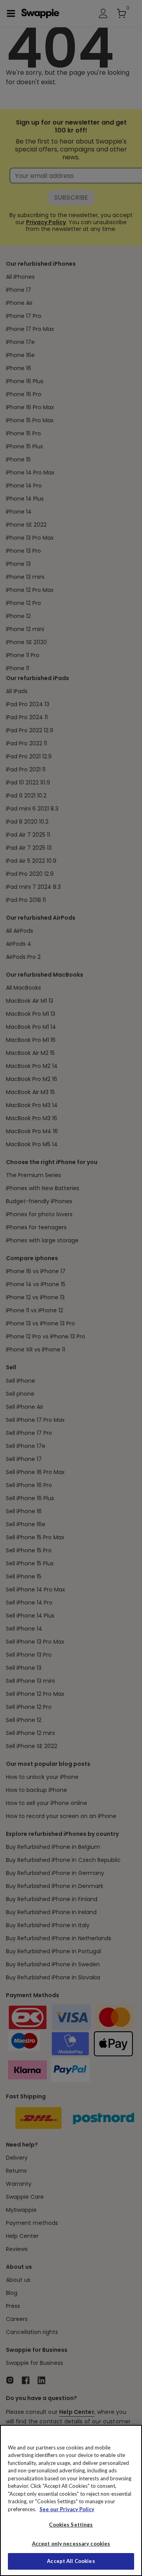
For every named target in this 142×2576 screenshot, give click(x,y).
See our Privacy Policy (67, 2509)
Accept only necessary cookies (71, 2544)
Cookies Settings (71, 2525)
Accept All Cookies (71, 2561)
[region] (71, 2500)
